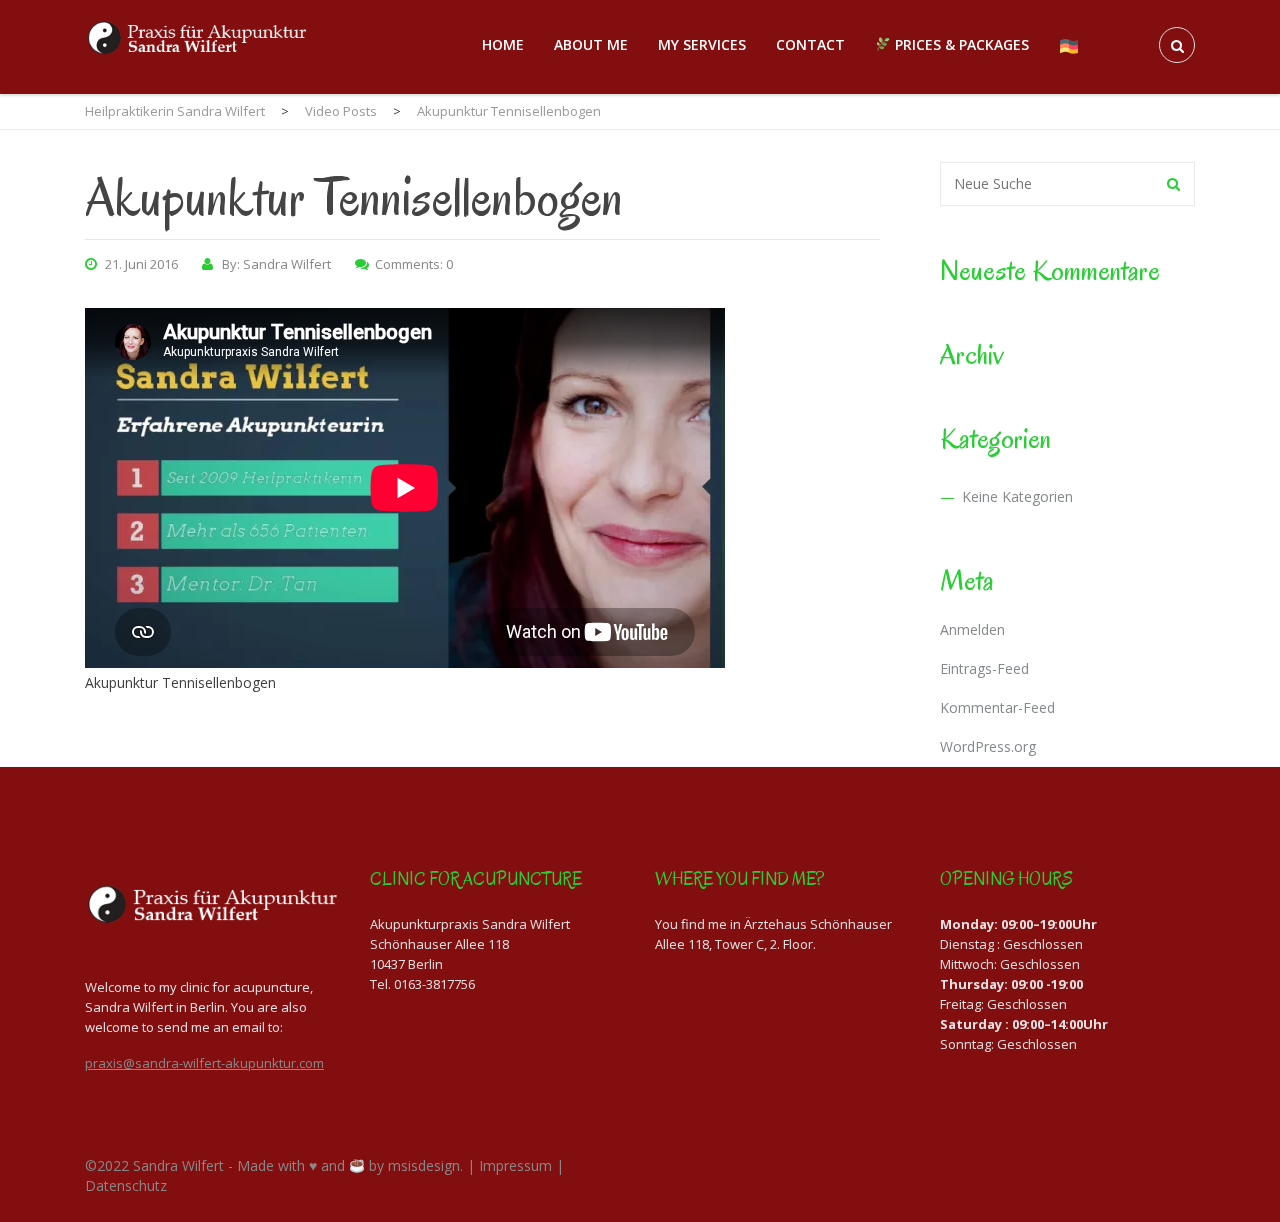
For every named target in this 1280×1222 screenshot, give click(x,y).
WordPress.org (988, 746)
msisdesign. (425, 1165)
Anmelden (972, 629)
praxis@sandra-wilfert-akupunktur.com (204, 1063)
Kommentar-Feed (997, 707)
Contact (810, 44)
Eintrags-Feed (984, 668)
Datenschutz (126, 1185)
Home (503, 44)
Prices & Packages (960, 44)
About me (591, 44)
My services (702, 44)
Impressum (515, 1165)
